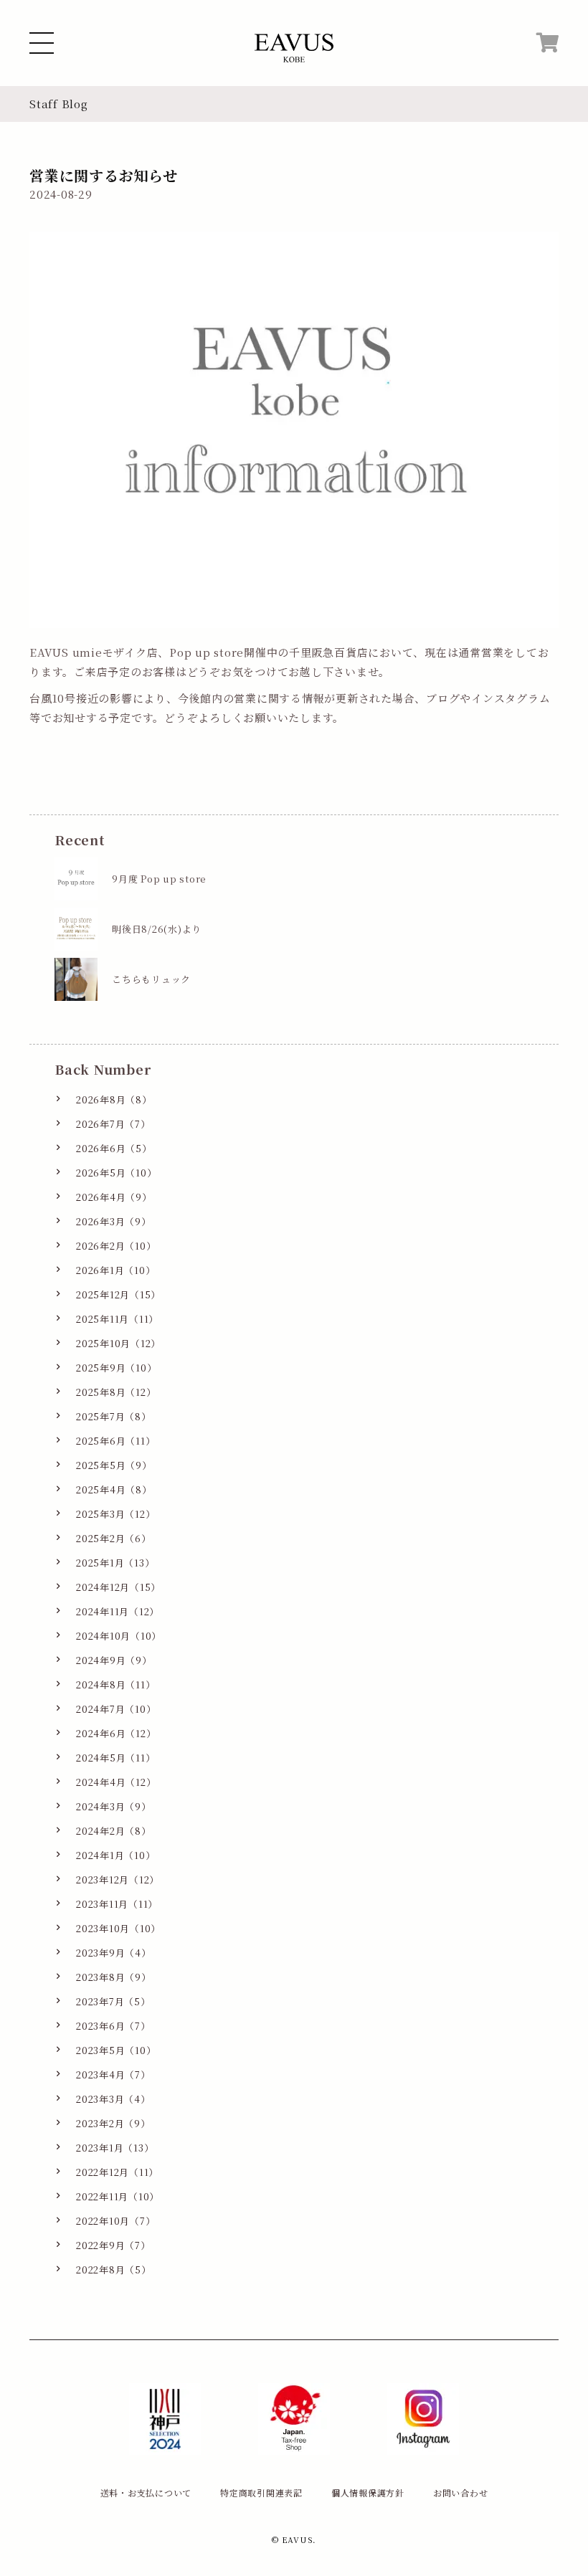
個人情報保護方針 (368, 2492)
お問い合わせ (461, 2492)
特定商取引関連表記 (261, 2492)
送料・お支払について (146, 2492)
